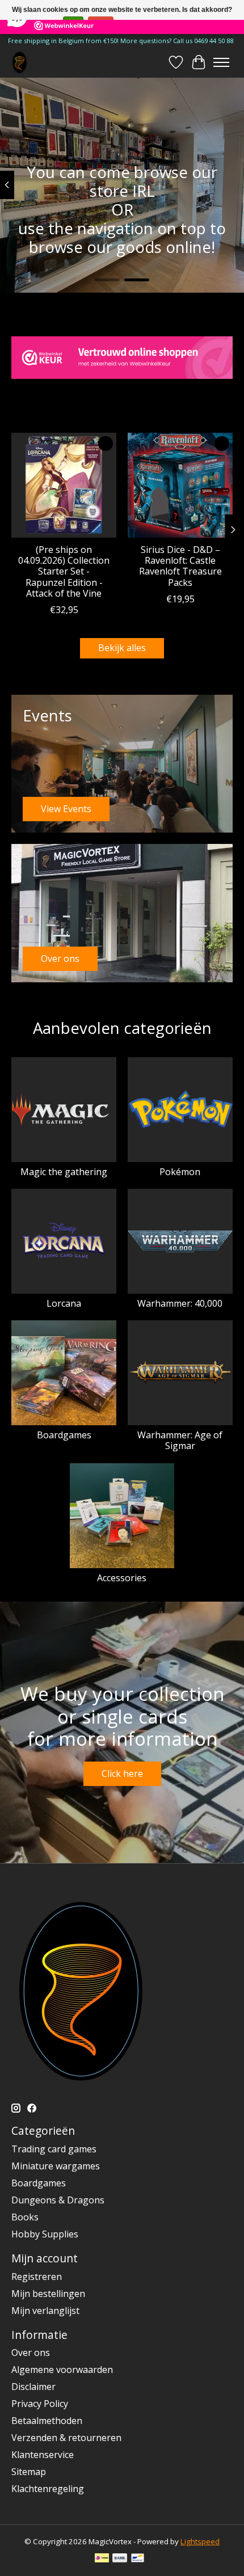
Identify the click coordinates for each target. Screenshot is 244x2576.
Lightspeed (200, 2541)
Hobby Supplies (45, 2234)
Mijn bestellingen (48, 2294)
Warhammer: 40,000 (180, 1303)
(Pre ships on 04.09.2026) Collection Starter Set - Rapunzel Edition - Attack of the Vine (64, 571)
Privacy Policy (40, 2404)
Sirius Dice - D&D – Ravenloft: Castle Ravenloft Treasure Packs (180, 566)
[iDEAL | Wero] (102, 2559)
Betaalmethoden (47, 2421)
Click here (122, 1773)
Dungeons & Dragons (58, 2200)
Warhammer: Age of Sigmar (180, 1440)
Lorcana (64, 1303)
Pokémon (180, 1172)
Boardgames (64, 1435)
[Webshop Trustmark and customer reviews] (122, 358)
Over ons (31, 2353)
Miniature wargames (56, 2166)
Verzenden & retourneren (66, 2438)
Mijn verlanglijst (45, 2311)
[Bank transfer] (120, 2559)
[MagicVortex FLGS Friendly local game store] (20, 62)
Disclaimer (33, 2387)
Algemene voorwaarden (62, 2370)
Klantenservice (43, 2455)
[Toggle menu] (221, 62)
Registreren (37, 2277)
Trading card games (54, 2149)
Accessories (122, 1578)
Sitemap (29, 2472)
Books (25, 2217)
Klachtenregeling (48, 2489)
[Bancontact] (138, 2559)
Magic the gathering (64, 1172)
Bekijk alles (122, 648)
